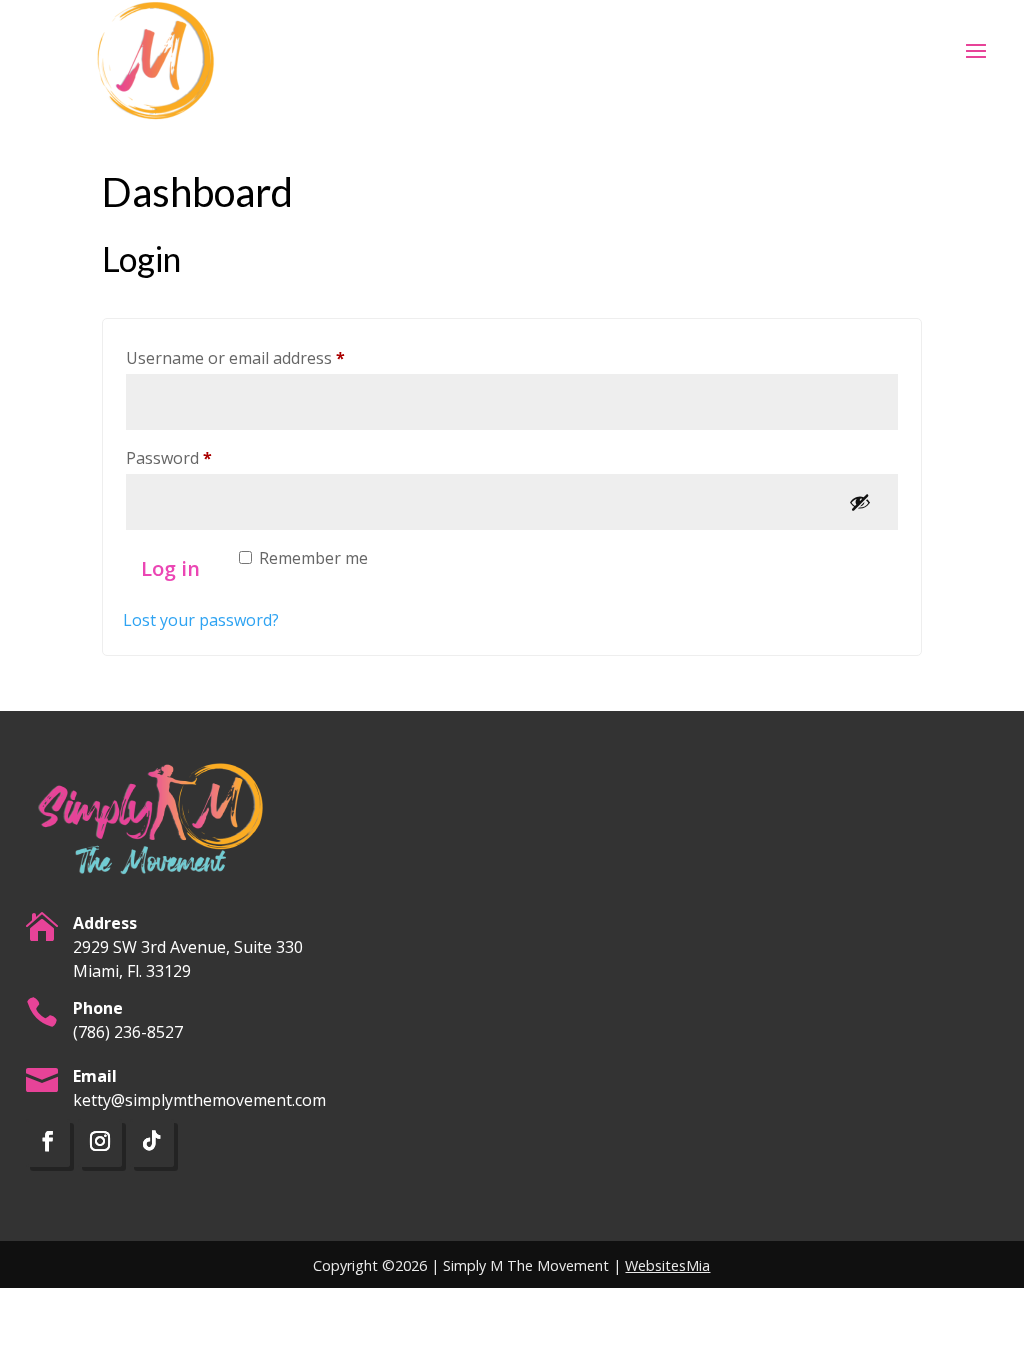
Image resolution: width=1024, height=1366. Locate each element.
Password (202, 457)
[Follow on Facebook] (48, 1143)
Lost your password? (201, 620)
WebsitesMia (667, 1265)
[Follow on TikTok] (152, 1143)
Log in (170, 568)
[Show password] (860, 502)
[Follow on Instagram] (100, 1143)
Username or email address (268, 357)
